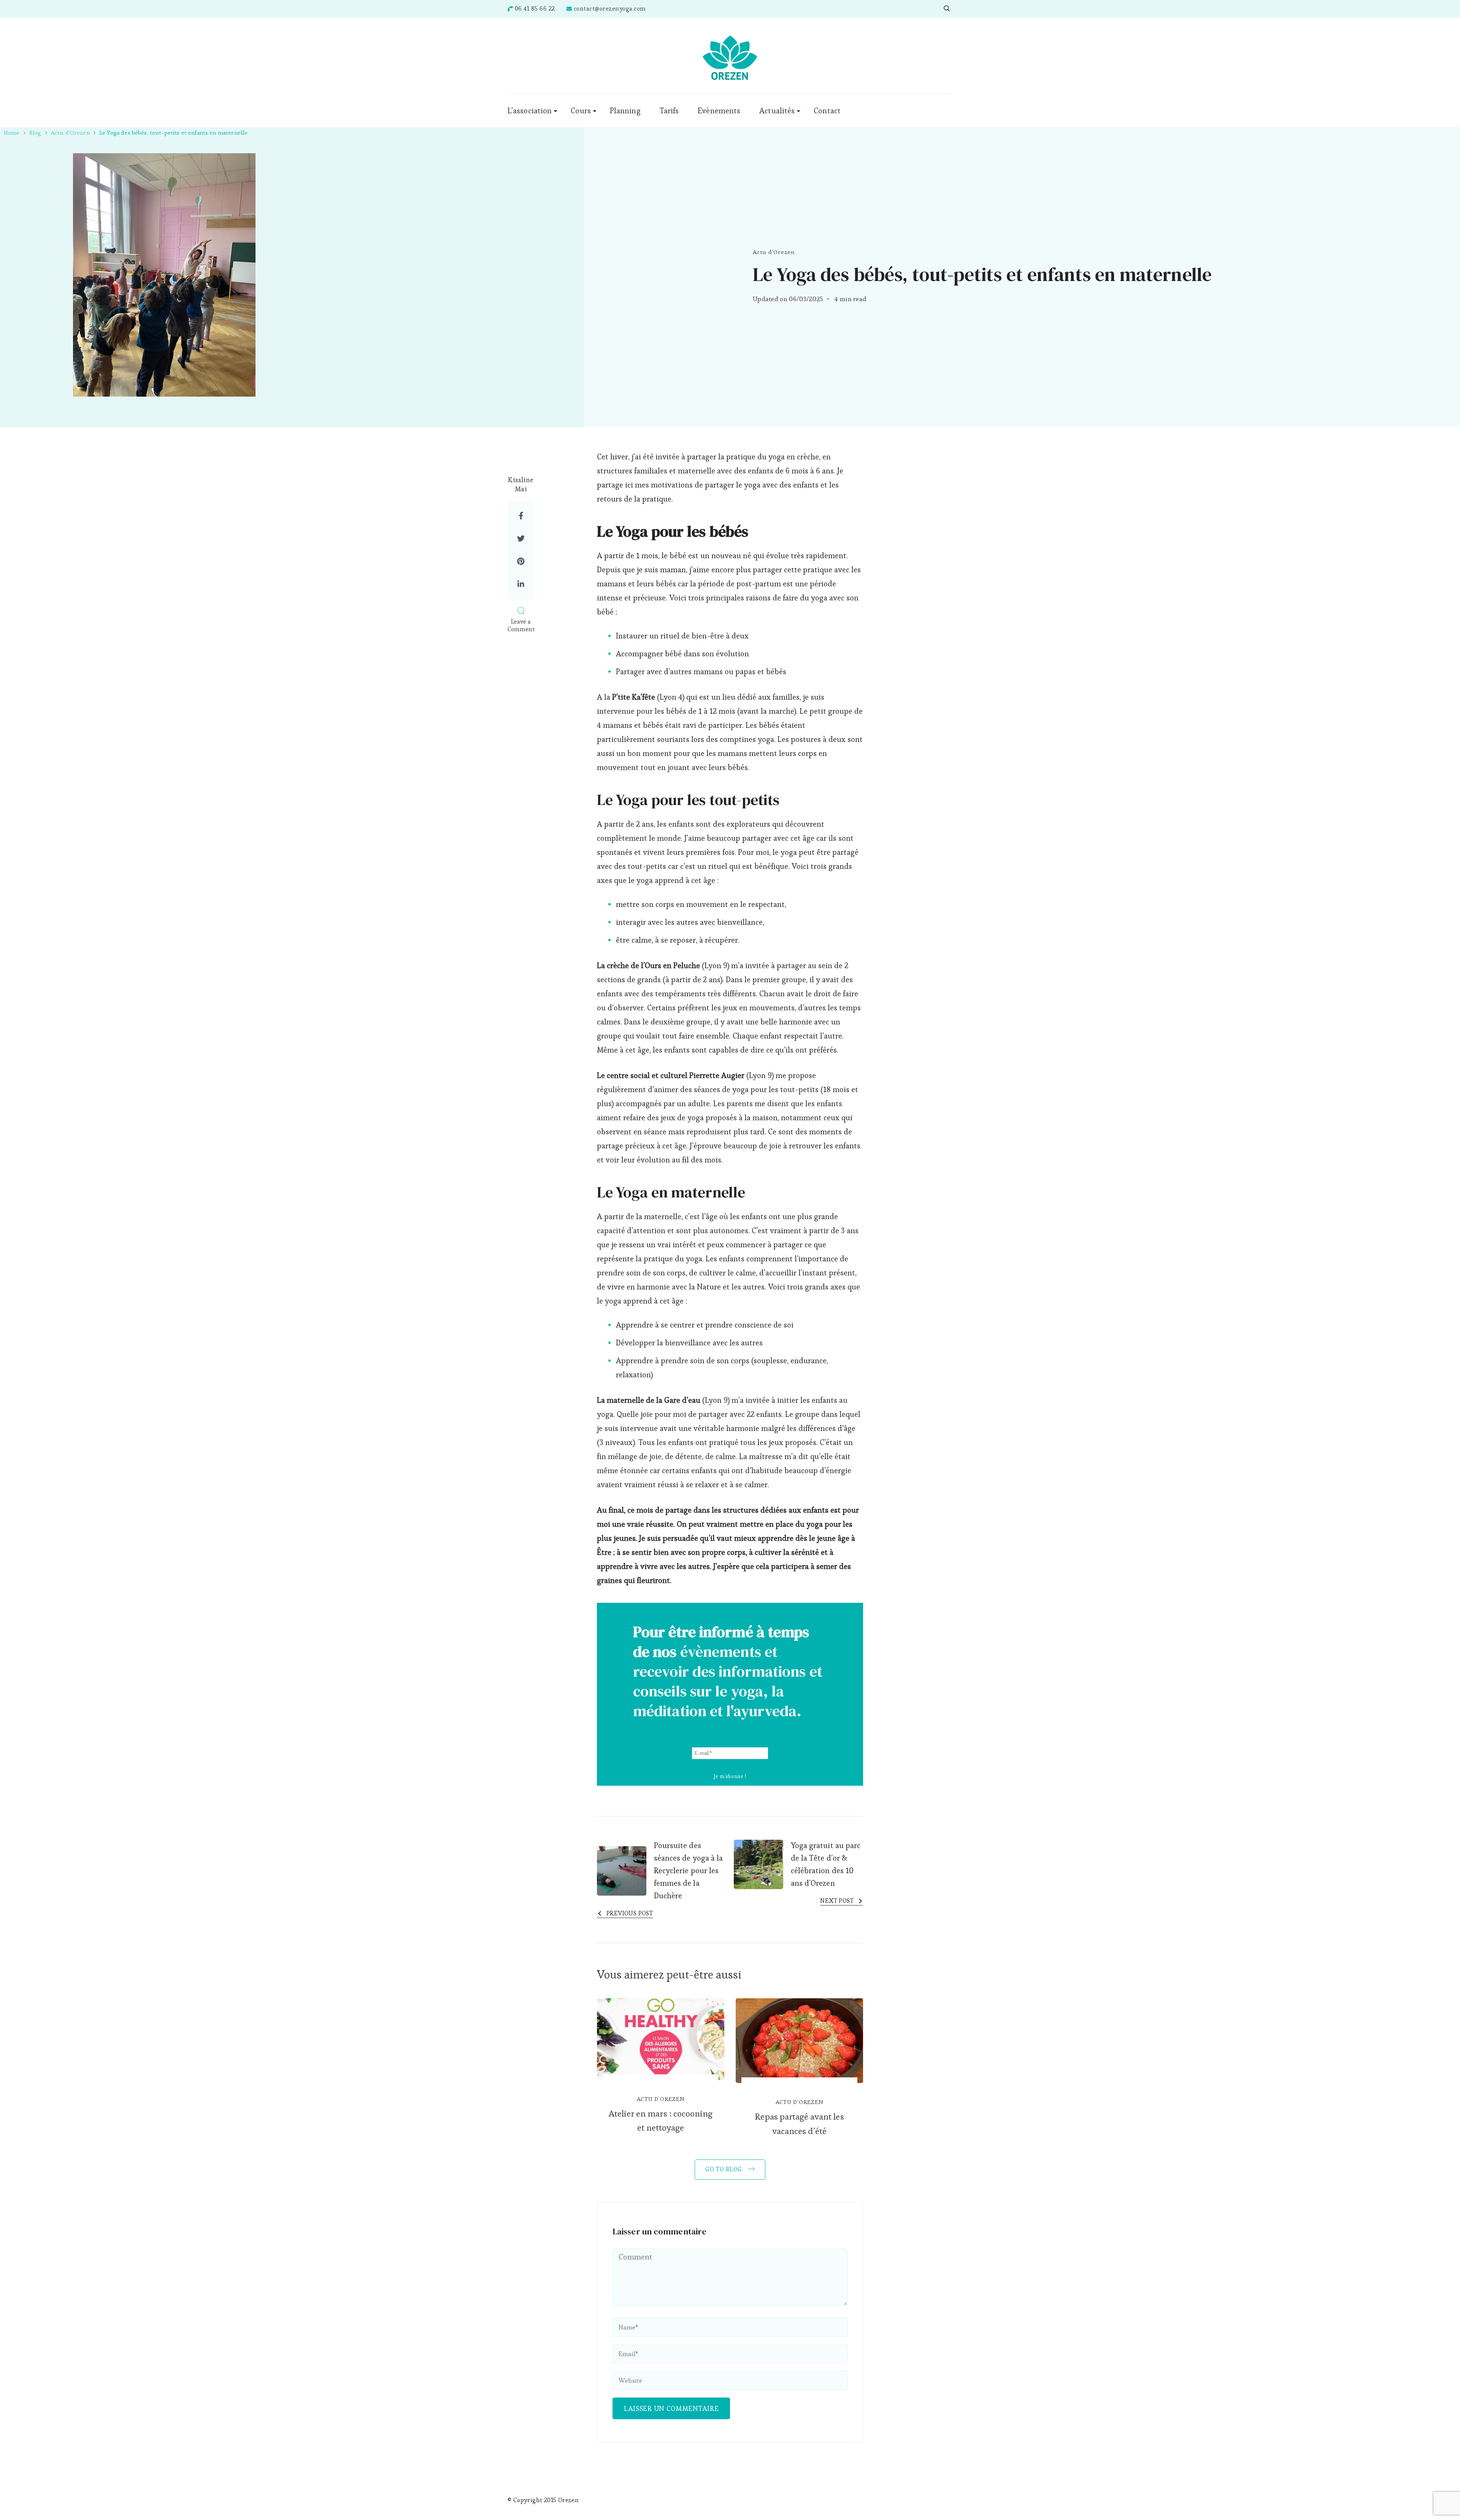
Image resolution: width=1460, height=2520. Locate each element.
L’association (530, 111)
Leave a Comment (521, 625)
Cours (581, 111)
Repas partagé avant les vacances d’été (799, 2124)
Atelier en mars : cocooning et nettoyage (661, 2121)
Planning (625, 111)
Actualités (777, 111)
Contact (827, 111)
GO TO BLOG (725, 2169)
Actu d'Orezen (774, 252)
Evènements (719, 111)
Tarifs (669, 111)
